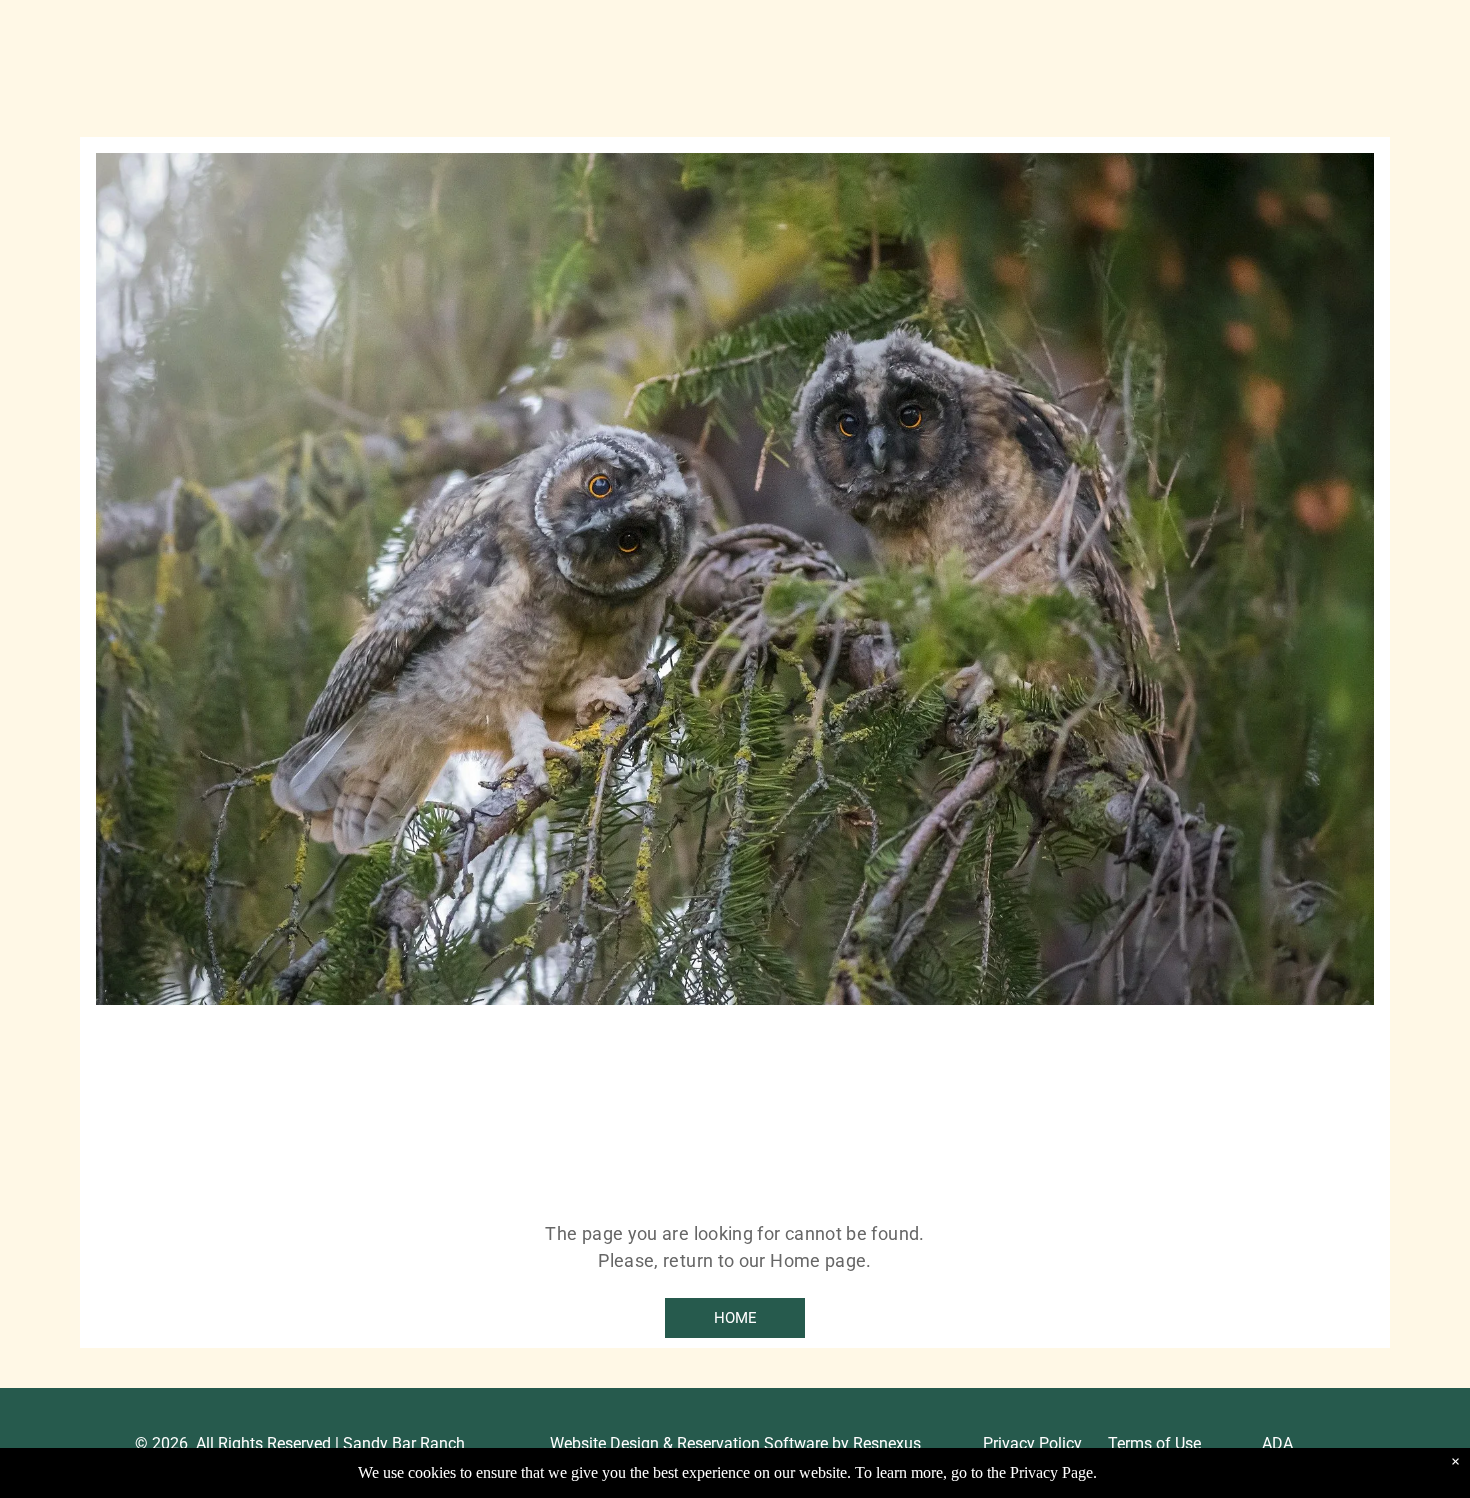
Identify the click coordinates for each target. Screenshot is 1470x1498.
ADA (1277, 1443)
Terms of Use (1154, 1443)
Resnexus (887, 1443)
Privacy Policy (1032, 1443)
